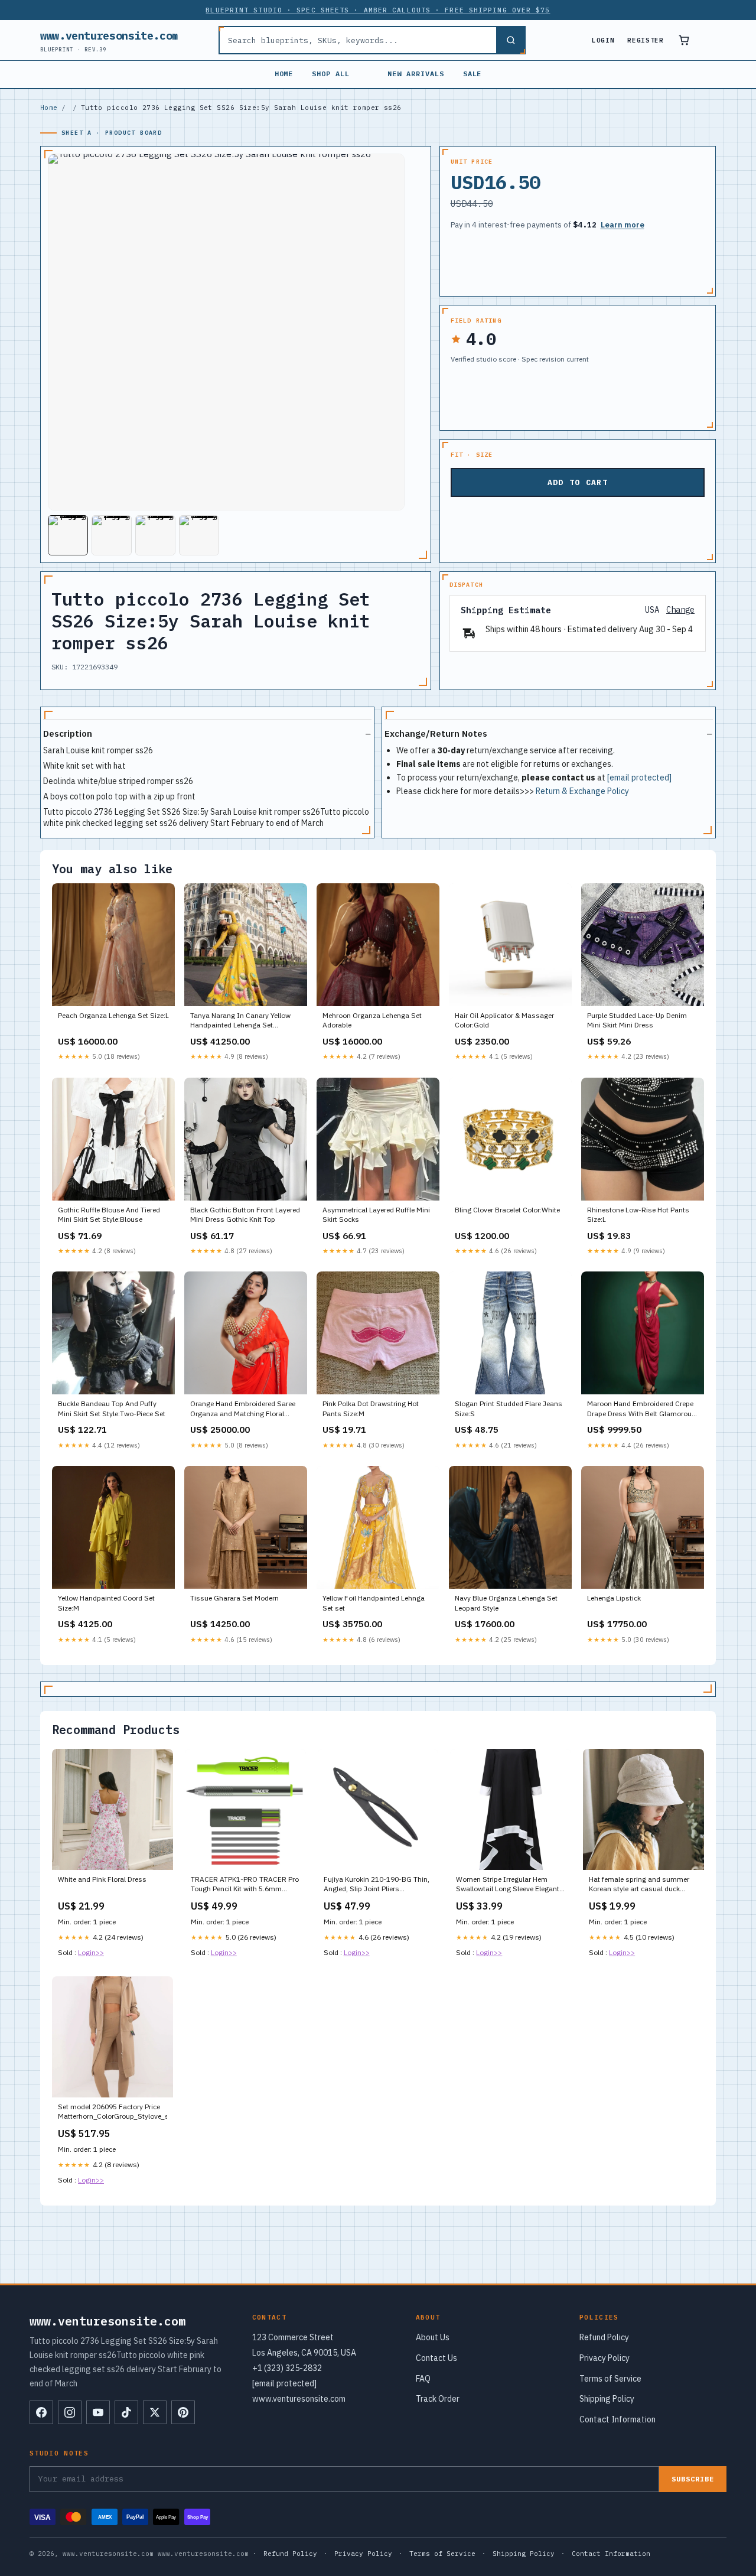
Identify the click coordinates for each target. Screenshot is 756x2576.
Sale (472, 74)
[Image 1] (68, 535)
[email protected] (639, 778)
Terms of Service (610, 2379)
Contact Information (617, 2419)
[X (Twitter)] (155, 2412)
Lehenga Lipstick (614, 1598)
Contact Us (436, 2358)
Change (680, 610)
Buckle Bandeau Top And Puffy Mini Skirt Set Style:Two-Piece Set (112, 1408)
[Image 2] (112, 535)
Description (68, 734)
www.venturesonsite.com (109, 40)
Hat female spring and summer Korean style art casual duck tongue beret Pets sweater (639, 1885)
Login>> (91, 1952)
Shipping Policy (607, 2399)
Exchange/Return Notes (436, 734)
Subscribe (693, 2479)
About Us (433, 2337)
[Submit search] (510, 40)
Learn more (623, 225)
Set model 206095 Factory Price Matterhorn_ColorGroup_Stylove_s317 (113, 2111)
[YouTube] (98, 2412)
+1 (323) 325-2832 (287, 2368)
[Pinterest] (183, 2412)
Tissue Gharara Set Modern (234, 1598)
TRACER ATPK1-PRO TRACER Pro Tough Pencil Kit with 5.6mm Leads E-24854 (245, 1885)
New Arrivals (416, 74)
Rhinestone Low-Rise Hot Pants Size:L (638, 1214)
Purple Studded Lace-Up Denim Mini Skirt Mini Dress (637, 1020)
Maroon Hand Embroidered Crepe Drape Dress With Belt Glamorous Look (641, 1409)
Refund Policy (604, 2337)
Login (603, 40)
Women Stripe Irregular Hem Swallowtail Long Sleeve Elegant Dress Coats (508, 1885)
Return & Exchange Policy (582, 791)
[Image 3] (155, 535)
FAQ (423, 2379)
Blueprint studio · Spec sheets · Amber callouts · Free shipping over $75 (378, 10)
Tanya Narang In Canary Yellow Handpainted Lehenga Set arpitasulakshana (240, 1021)
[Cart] (684, 40)
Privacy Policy (605, 2358)
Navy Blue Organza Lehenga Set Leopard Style (506, 1603)
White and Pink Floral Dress (102, 1879)
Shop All (331, 74)
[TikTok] (126, 2412)
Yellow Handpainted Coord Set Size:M (106, 1603)
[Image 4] (199, 535)
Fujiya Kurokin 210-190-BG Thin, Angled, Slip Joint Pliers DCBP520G (377, 1885)
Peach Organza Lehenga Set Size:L (113, 1015)
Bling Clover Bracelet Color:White (507, 1210)
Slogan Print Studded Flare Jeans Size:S (509, 1408)
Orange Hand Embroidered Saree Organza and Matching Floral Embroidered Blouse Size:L (243, 1409)
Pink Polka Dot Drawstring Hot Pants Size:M (371, 1408)
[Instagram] (70, 2412)
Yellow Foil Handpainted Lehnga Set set (374, 1603)
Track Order (438, 2399)
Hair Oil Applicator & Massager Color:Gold (504, 1020)
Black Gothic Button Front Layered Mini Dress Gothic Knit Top (245, 1214)
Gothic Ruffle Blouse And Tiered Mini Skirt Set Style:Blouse (109, 1214)
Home (284, 74)
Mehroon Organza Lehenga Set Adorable (372, 1020)
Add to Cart (578, 482)
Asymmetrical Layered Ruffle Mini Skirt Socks (376, 1214)
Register (645, 40)
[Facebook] (41, 2412)
